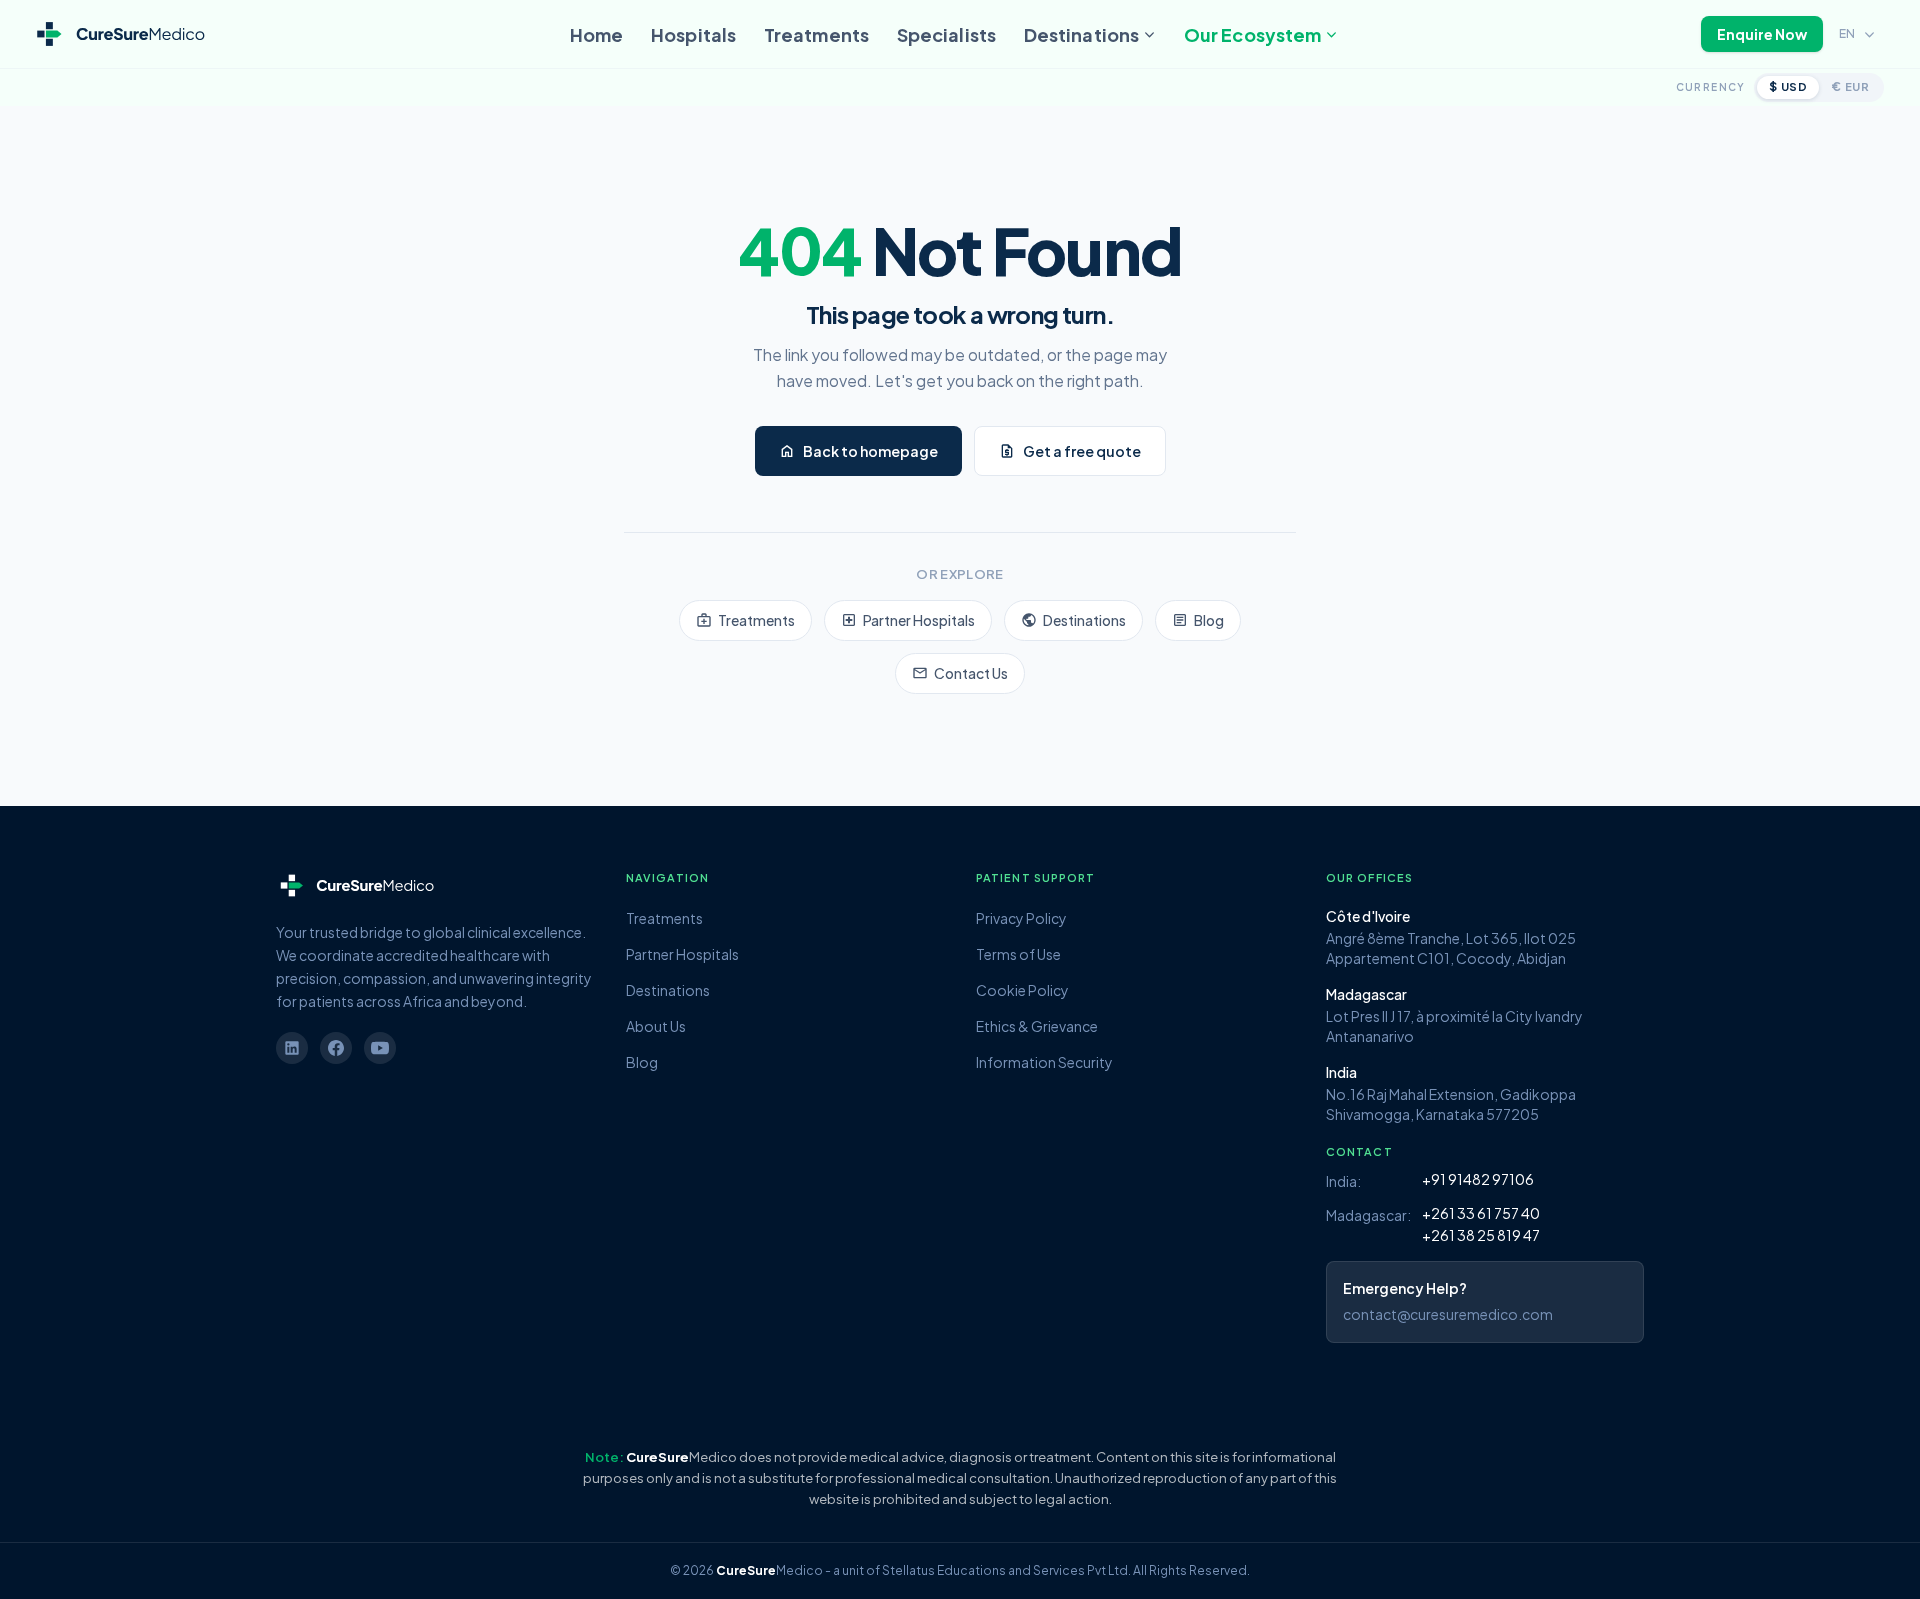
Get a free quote (1070, 451)
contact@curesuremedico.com (1448, 1314)
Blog (1198, 620)
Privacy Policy (1021, 918)
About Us (656, 1026)
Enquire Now (1762, 34)
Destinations (1081, 34)
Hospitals (693, 34)
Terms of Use (1018, 954)
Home (596, 34)
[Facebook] (336, 1048)
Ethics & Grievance (1037, 1026)
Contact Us (960, 673)
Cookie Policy (1022, 990)
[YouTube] (380, 1048)
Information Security (1044, 1062)
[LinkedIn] (292, 1048)
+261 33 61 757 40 (1481, 1213)
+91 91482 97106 (1478, 1179)
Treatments (816, 34)
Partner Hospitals (908, 620)
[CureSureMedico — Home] (119, 34)
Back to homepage (858, 451)
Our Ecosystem (1252, 34)
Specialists (946, 34)
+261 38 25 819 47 (1481, 1235)
